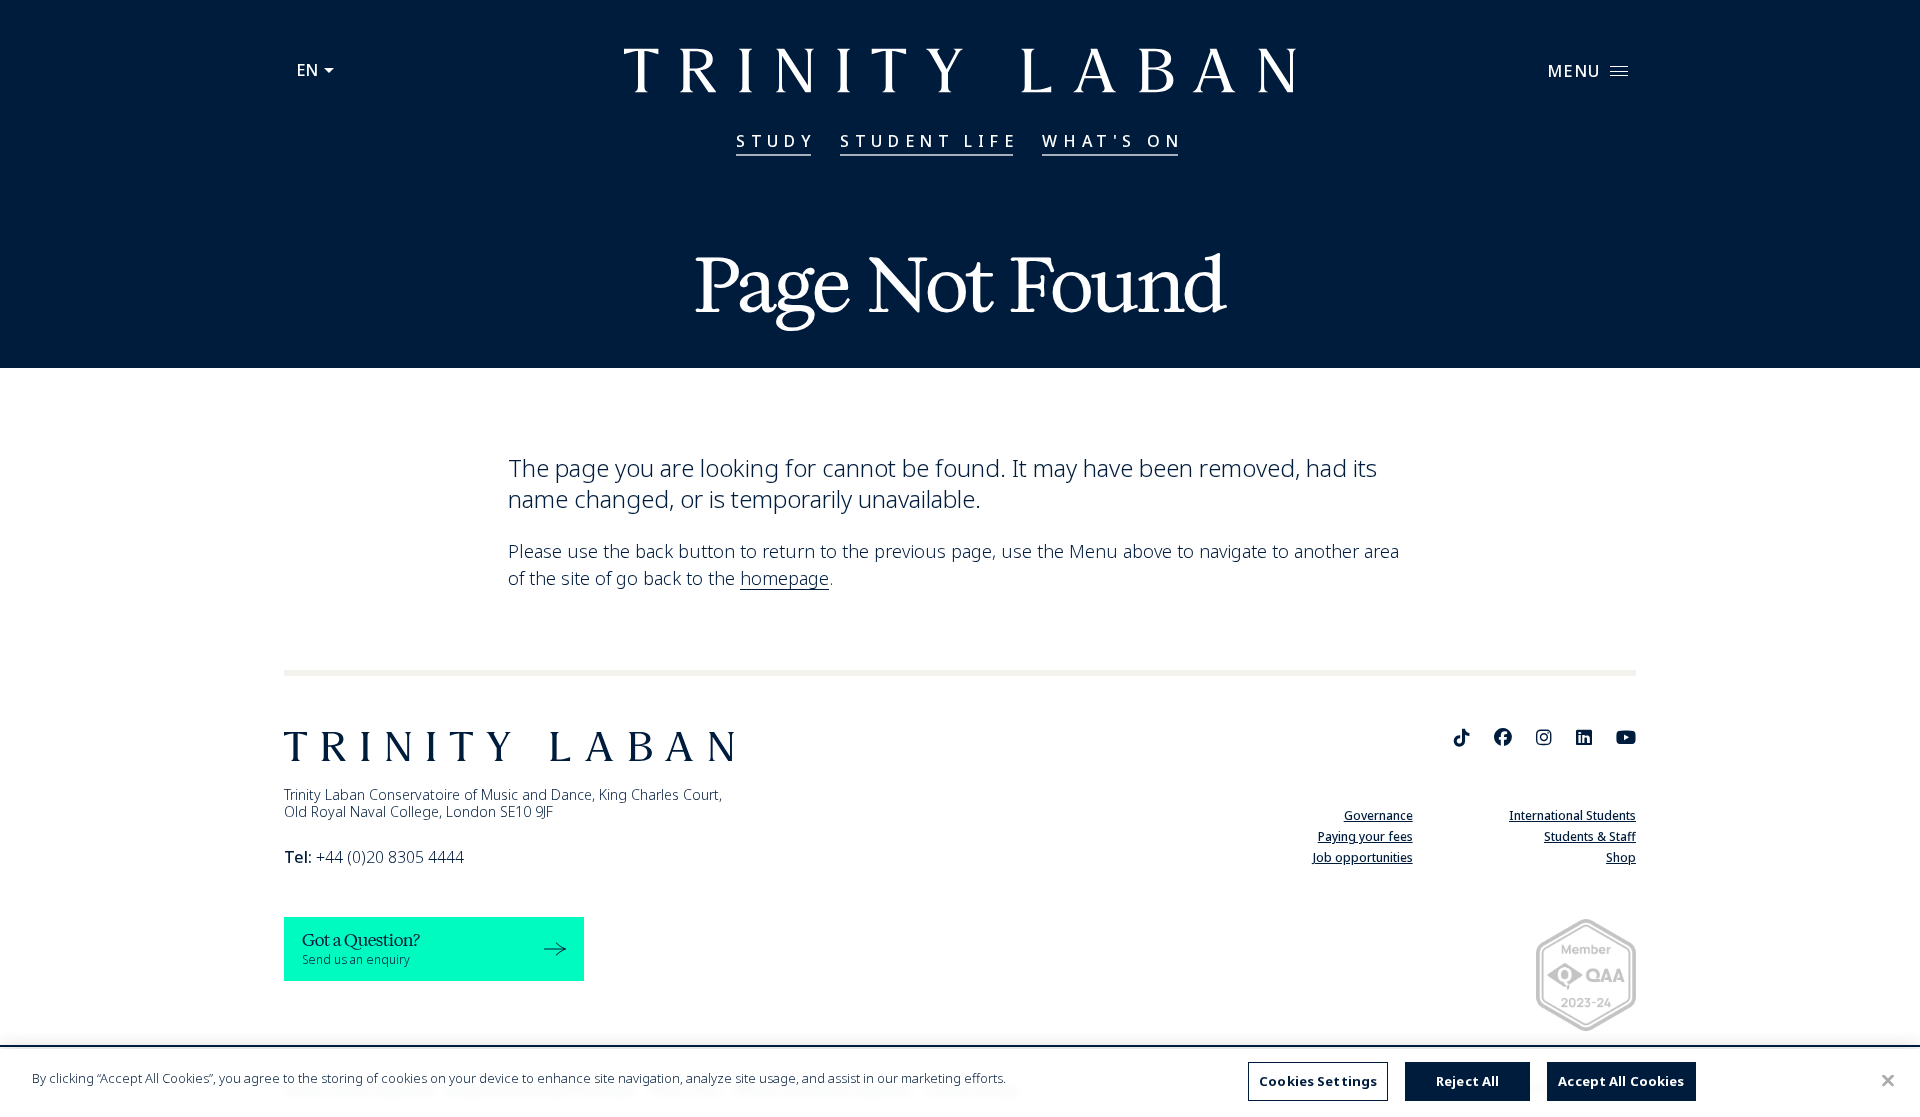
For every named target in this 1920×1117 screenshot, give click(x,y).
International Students (1572, 815)
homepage (784, 578)
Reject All (1467, 1081)
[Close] (1888, 1080)
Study (776, 141)
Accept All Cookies (1621, 1081)
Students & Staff (1590, 836)
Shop (1621, 857)
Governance (1378, 815)
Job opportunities (1363, 857)
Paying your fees (1365, 836)
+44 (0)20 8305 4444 (374, 857)
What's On (1112, 141)
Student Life (929, 141)
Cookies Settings (1318, 1081)
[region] (960, 1083)
